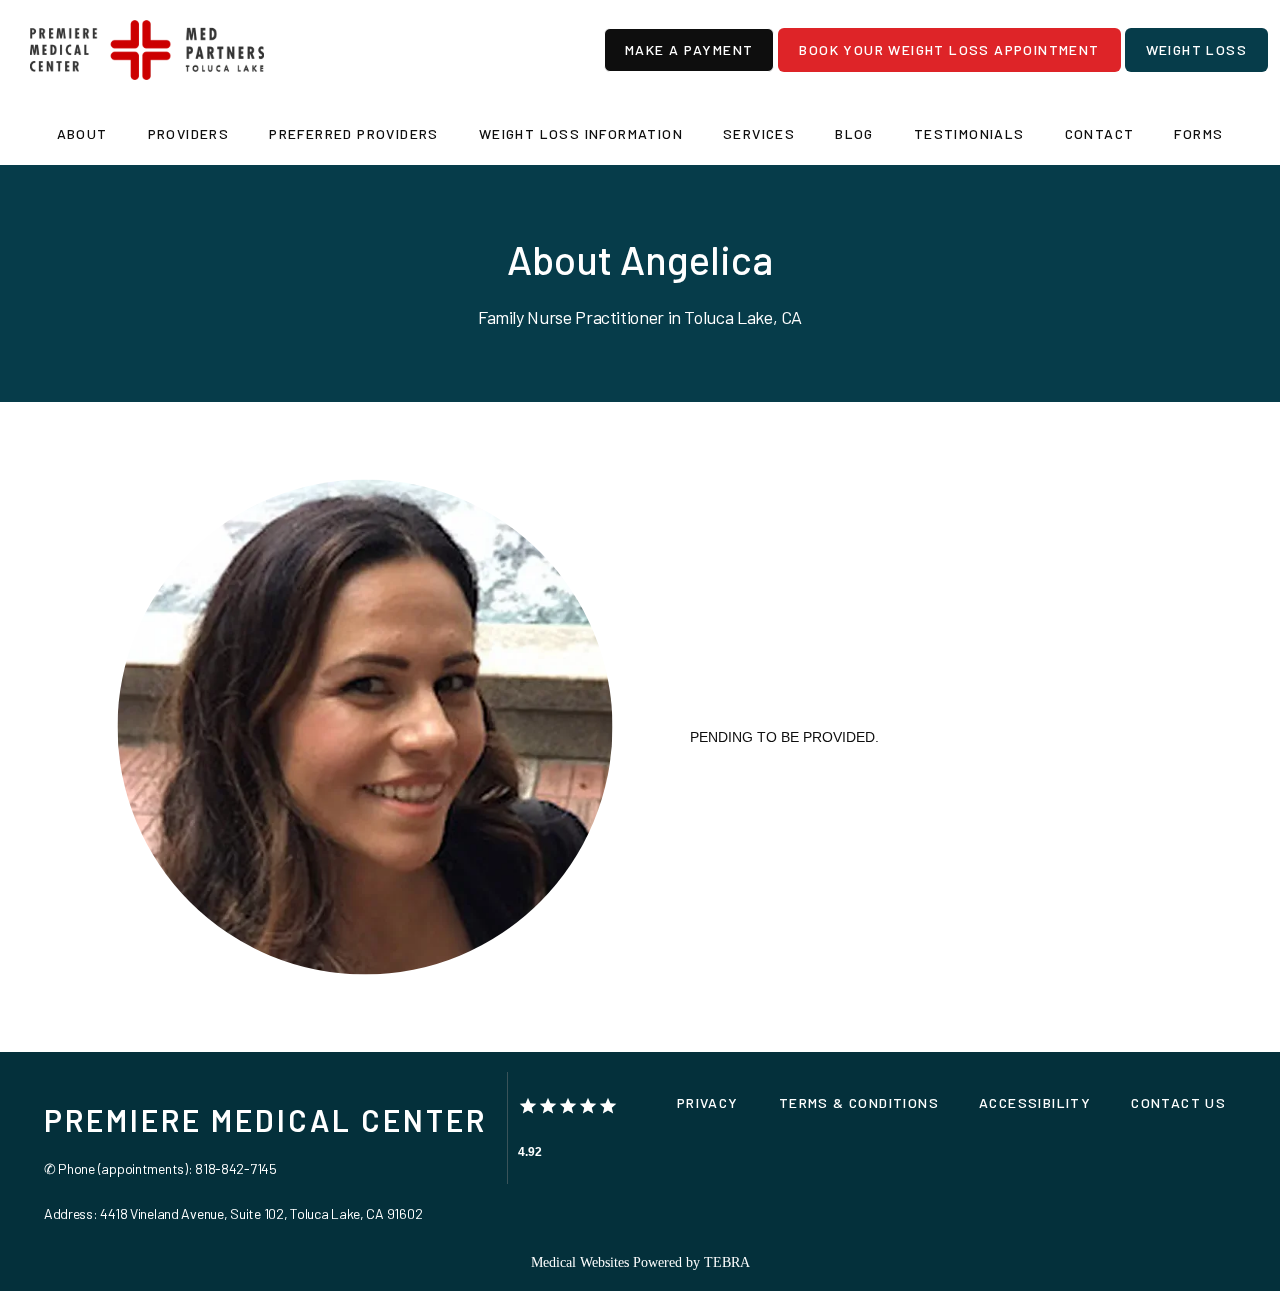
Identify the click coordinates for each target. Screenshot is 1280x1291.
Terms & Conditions (859, 1102)
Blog (854, 133)
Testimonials (969, 133)
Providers (189, 133)
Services (759, 133)
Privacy (708, 1102)
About (82, 133)
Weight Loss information (581, 133)
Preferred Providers (354, 133)
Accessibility (1035, 1102)
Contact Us (1178, 1102)
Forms (1198, 133)
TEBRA (727, 1262)
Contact (1100, 133)
